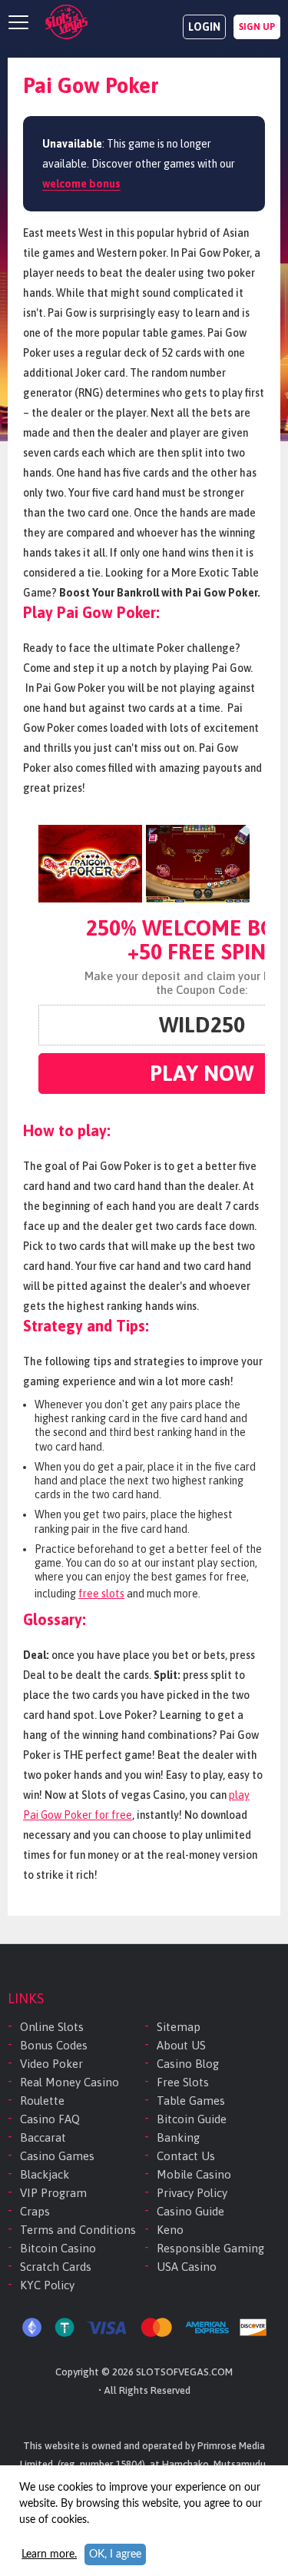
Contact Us (186, 2156)
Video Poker (51, 2064)
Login (204, 27)
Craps (35, 2211)
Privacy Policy (192, 2193)
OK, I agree (115, 2554)
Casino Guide (190, 2211)
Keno (170, 2230)
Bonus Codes (54, 2045)
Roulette (42, 2101)
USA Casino (187, 2267)
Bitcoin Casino (58, 2248)
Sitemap (179, 2027)
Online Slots (52, 2027)
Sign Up (257, 27)
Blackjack (45, 2174)
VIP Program (53, 2193)
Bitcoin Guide (192, 2119)
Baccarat (43, 2137)
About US (181, 2045)
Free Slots (183, 2082)
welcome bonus (81, 184)
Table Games (191, 2101)
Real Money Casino (70, 2082)
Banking (178, 2137)
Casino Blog (188, 2064)
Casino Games (57, 2156)
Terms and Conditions (78, 2230)
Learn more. (49, 2554)
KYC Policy (47, 2285)
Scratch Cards (56, 2267)
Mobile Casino (194, 2174)
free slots (101, 1594)
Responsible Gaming (210, 2248)
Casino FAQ (50, 2119)
